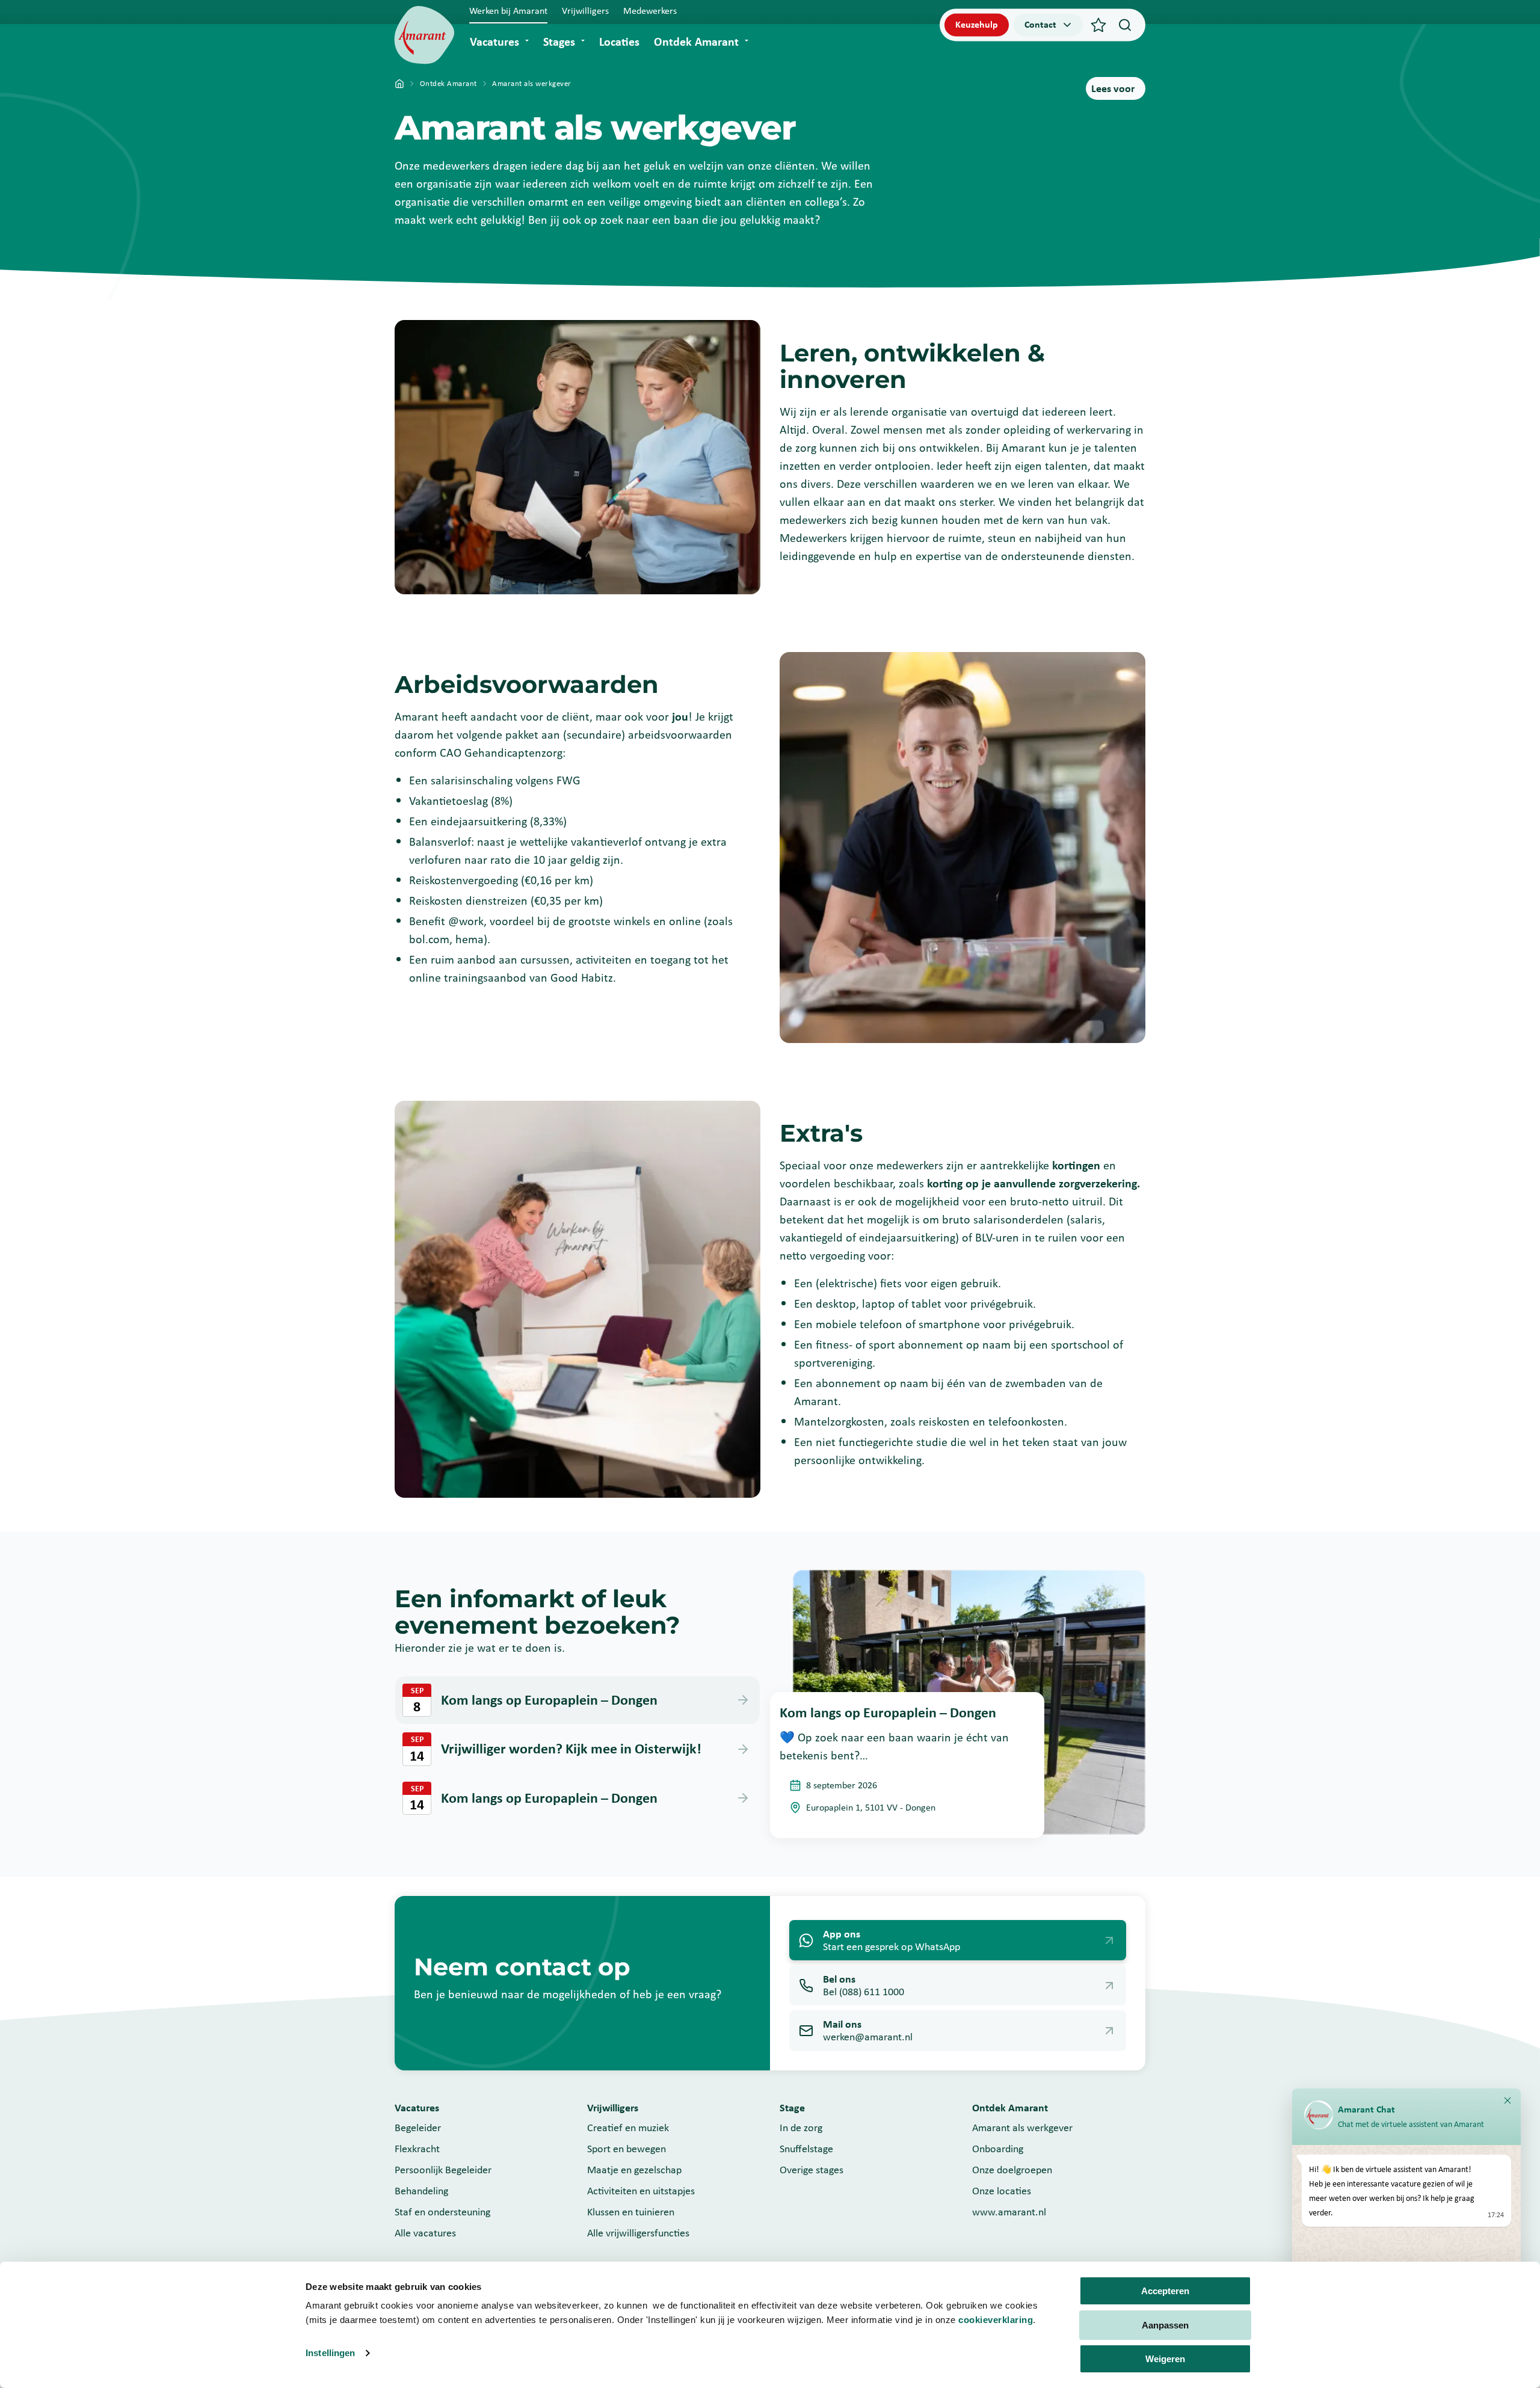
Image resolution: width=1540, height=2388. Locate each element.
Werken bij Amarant (508, 11)
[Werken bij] (424, 35)
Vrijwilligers (585, 11)
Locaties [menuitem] (619, 42)
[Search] (1125, 25)
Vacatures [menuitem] (494, 42)
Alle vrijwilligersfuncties (638, 2233)
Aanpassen (1165, 2325)
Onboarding (998, 2149)
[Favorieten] (1098, 25)
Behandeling (421, 2191)
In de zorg (801, 2128)
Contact (1040, 24)
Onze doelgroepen (1012, 2170)
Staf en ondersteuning (442, 2212)
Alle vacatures (425, 2233)
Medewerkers (650, 11)
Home (399, 84)
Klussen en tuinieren (631, 2212)
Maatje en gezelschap (634, 2170)
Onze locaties (1002, 2191)
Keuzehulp (977, 24)
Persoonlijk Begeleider (443, 2170)
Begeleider (418, 2128)
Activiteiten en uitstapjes (641, 2191)
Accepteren (1165, 2291)
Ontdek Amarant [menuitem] (696, 42)
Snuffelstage (806, 2149)
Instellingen (330, 2353)
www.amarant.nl (1009, 2212)
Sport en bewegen (627, 2149)
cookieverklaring (996, 2320)
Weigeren (1165, 2359)
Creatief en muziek (628, 2128)
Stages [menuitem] (559, 42)
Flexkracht (417, 2149)
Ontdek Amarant (448, 83)
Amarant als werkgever (1022, 2128)
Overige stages (812, 2170)
